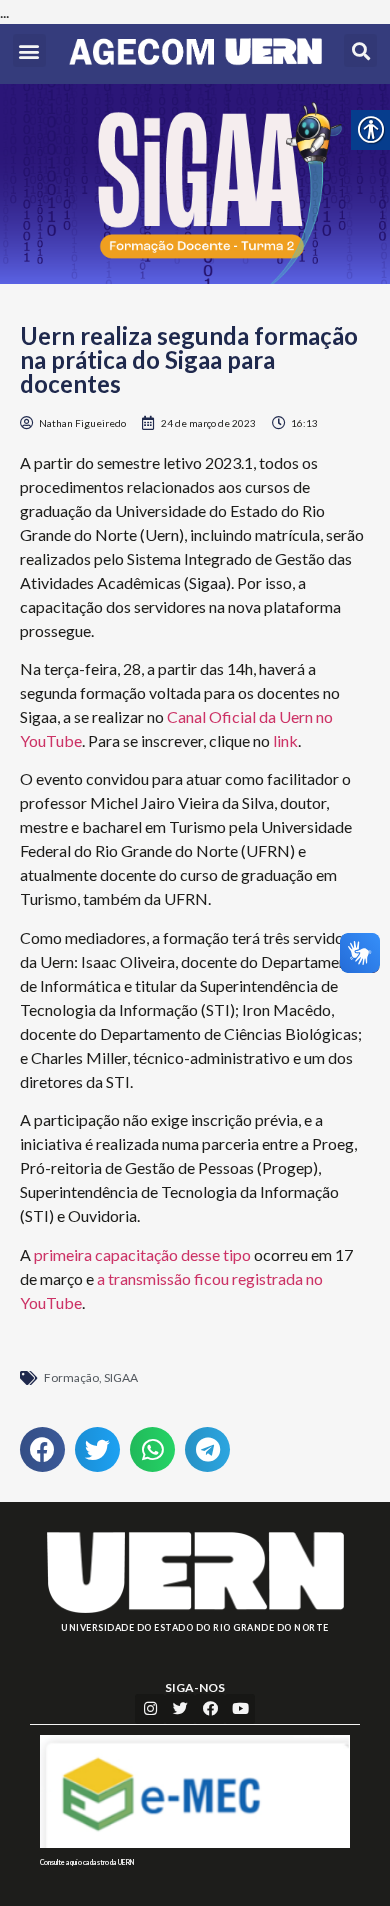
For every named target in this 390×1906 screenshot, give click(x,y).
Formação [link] (71, 1377)
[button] (29, 50)
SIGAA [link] (121, 1377)
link (285, 740)
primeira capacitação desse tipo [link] (142, 1254)
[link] (195, 54)
